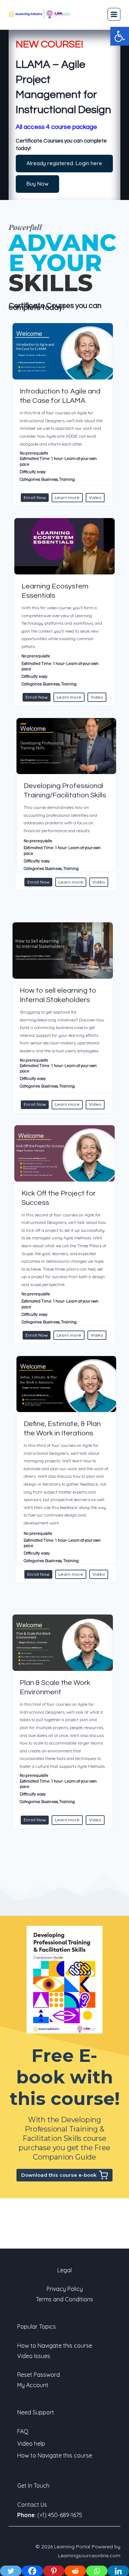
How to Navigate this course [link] (55, 2346)
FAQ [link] (23, 2431)
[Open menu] (114, 14)
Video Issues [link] (34, 2356)
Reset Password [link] (39, 2375)
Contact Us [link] (32, 2505)
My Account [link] (33, 2385)
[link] (120, 36)
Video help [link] (31, 2444)
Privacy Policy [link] (65, 2289)
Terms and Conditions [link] (64, 2299)
